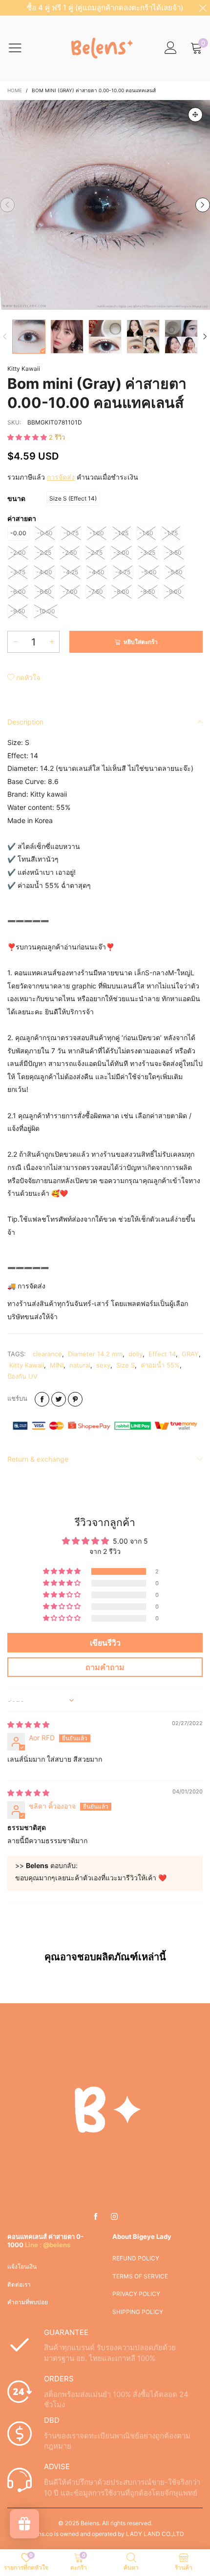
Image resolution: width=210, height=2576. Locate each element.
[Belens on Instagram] (114, 2217)
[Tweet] (59, 1399)
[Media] (195, 115)
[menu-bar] (21, 48)
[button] (7, 205)
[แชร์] (42, 1399)
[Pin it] (75, 1399)
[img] (28, 1724)
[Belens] (100, 48)
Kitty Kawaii (24, 369)
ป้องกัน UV (22, 1376)
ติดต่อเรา (19, 2284)
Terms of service (140, 2276)
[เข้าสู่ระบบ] (171, 48)
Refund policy (136, 2258)
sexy (103, 1365)
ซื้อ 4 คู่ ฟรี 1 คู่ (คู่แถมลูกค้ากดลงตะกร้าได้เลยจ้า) (105, 8)
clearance (47, 1354)
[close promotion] (203, 8)
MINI (57, 1365)
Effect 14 (162, 1354)
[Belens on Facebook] (96, 2217)
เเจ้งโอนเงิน (22, 2266)
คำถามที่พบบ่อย (28, 2302)
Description (25, 722)
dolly (136, 1354)
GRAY (190, 1354)
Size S (126, 1365)
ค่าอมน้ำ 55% (160, 1365)
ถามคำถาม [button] (105, 1667)
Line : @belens (48, 2245)
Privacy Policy (136, 2294)
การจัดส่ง (61, 477)
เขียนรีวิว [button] (105, 1643)
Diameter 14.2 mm (95, 1354)
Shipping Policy (138, 2312)
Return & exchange (38, 1459)
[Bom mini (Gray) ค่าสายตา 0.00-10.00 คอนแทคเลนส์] (105, 205)
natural (80, 1365)
